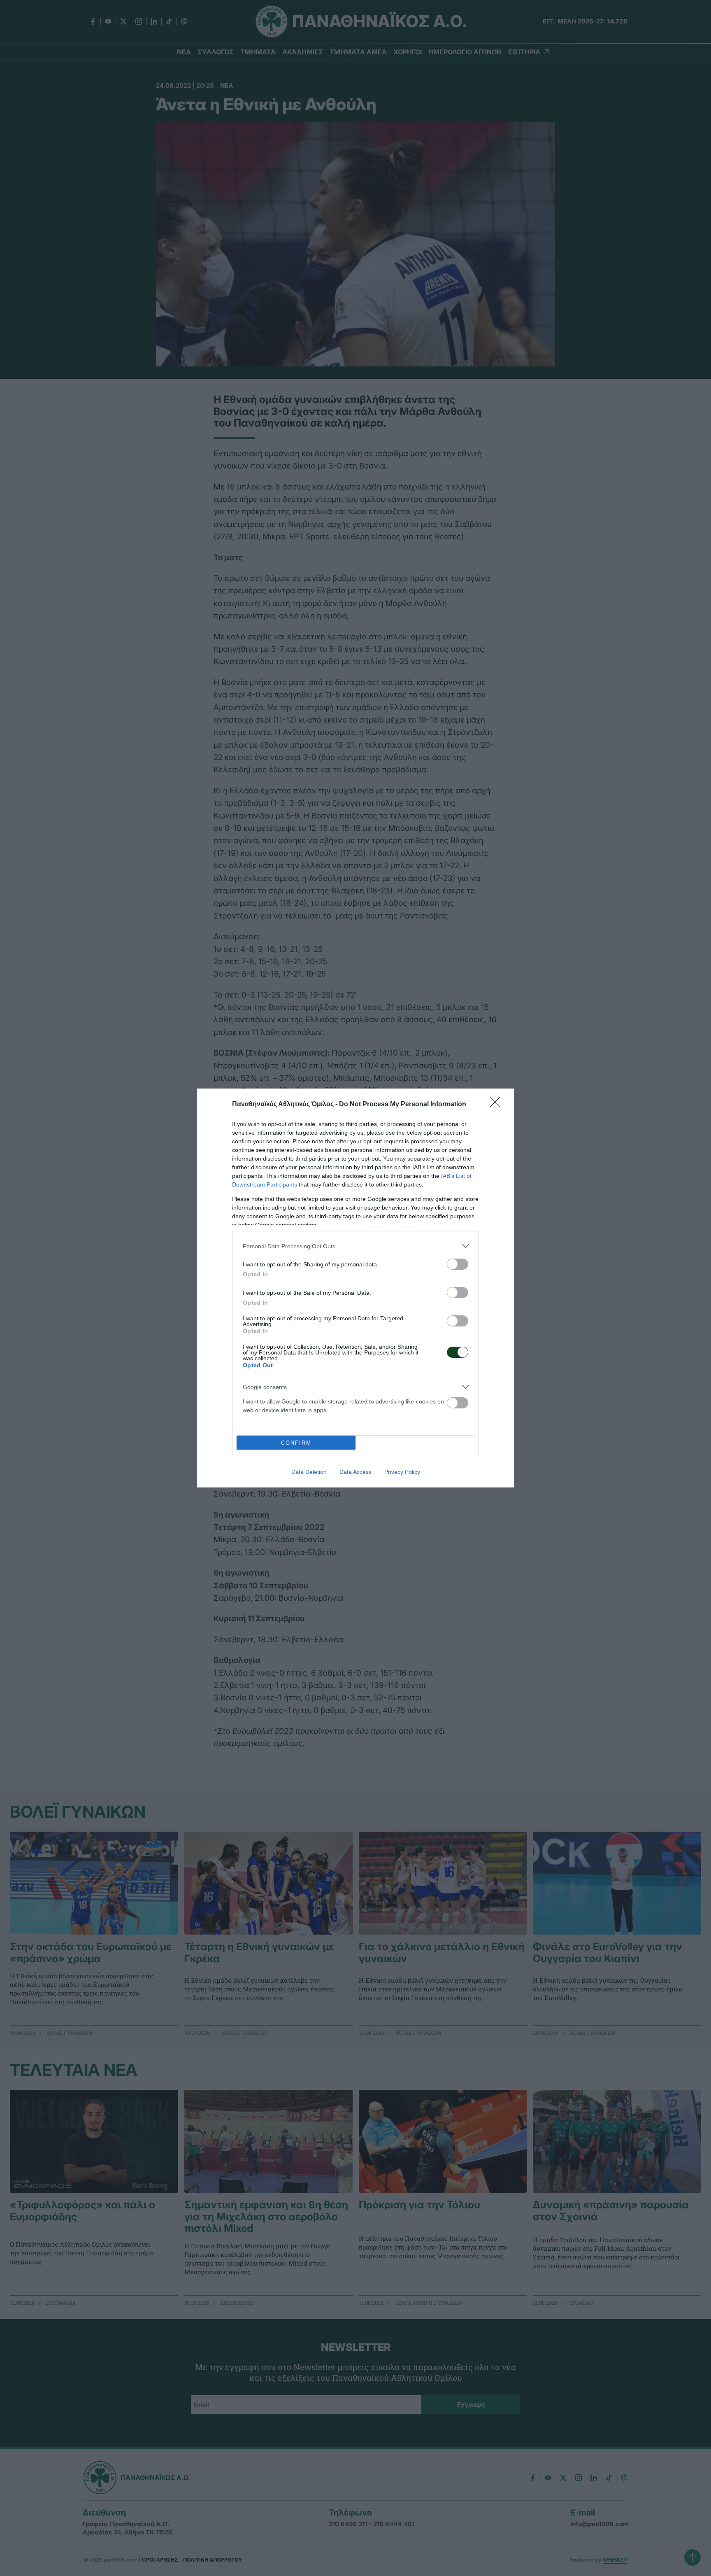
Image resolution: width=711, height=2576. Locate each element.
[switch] (458, 1264)
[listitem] (355, 1246)
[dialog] (355, 1288)
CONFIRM (296, 1443)
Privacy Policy (402, 1472)
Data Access (355, 1472)
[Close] (498, 1105)
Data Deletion (309, 1472)
